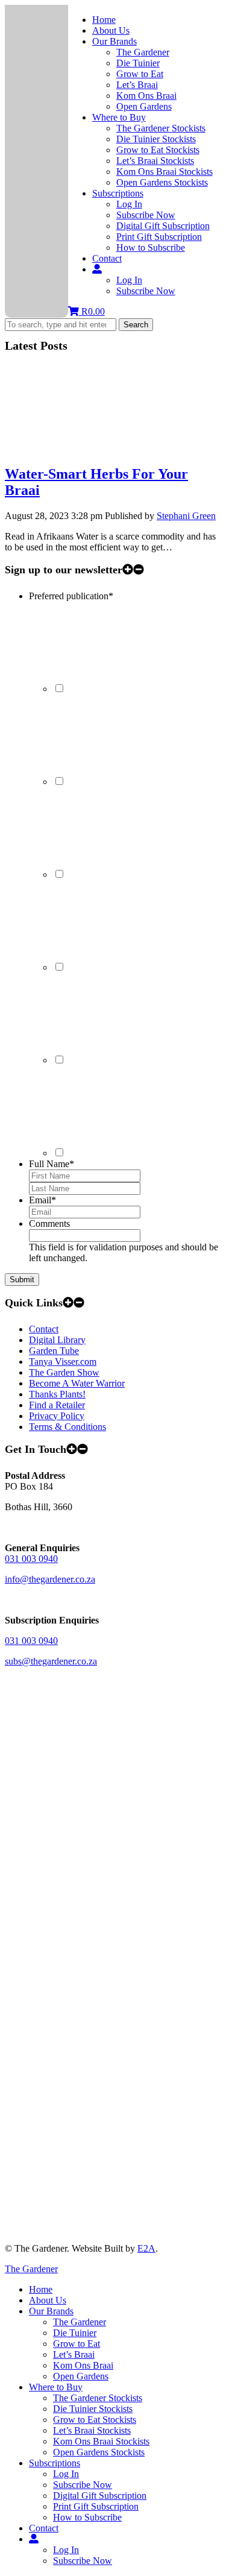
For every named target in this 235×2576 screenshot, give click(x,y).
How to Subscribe (151, 247)
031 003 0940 (31, 1559)
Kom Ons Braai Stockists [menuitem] (101, 2441)
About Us (111, 30)
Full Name (52, 1164)
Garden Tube (54, 1351)
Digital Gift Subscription (163, 226)
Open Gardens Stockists (162, 182)
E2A (146, 2248)
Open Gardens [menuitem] (81, 2376)
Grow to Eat (140, 74)
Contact (107, 258)
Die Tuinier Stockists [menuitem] (93, 2409)
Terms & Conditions (67, 1427)
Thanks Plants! (57, 1394)
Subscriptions (118, 193)
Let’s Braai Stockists (155, 161)
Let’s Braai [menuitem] (74, 2354)
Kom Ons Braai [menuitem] (83, 2365)
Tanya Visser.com (63, 1362)
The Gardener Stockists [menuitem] (98, 2398)
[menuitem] (34, 2539)
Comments (49, 1223)
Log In (129, 204)
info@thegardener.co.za (50, 1579)
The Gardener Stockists (161, 128)
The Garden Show (64, 1372)
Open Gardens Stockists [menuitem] (99, 2452)
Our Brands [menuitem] (51, 2311)
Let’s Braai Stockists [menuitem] (92, 2430)
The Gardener (143, 52)
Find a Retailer (57, 1405)
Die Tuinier (138, 63)
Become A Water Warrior (77, 1383)
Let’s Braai (137, 85)
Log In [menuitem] (66, 2474)
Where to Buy (119, 117)
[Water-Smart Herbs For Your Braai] (95, 448)
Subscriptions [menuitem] (55, 2463)
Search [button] (136, 325)
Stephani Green (186, 516)
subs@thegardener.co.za (51, 1661)
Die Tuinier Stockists (156, 139)
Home (104, 20)
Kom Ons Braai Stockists (164, 172)
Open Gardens (144, 106)
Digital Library (57, 1340)
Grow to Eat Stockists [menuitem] (95, 2420)
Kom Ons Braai (146, 96)
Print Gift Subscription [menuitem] (96, 2506)
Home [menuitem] (41, 2289)
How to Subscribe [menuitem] (87, 2517)
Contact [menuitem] (44, 2528)
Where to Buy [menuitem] (56, 2387)
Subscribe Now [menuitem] (83, 2485)
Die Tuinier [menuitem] (75, 2333)
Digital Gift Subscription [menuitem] (100, 2496)
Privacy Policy (57, 1416)
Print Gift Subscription (159, 237)
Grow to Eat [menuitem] (77, 2344)
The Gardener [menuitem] (80, 2322)
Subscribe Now (146, 215)
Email (42, 1200)
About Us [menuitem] (48, 2300)
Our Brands (114, 41)
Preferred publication (71, 596)
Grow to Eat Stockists (158, 150)
